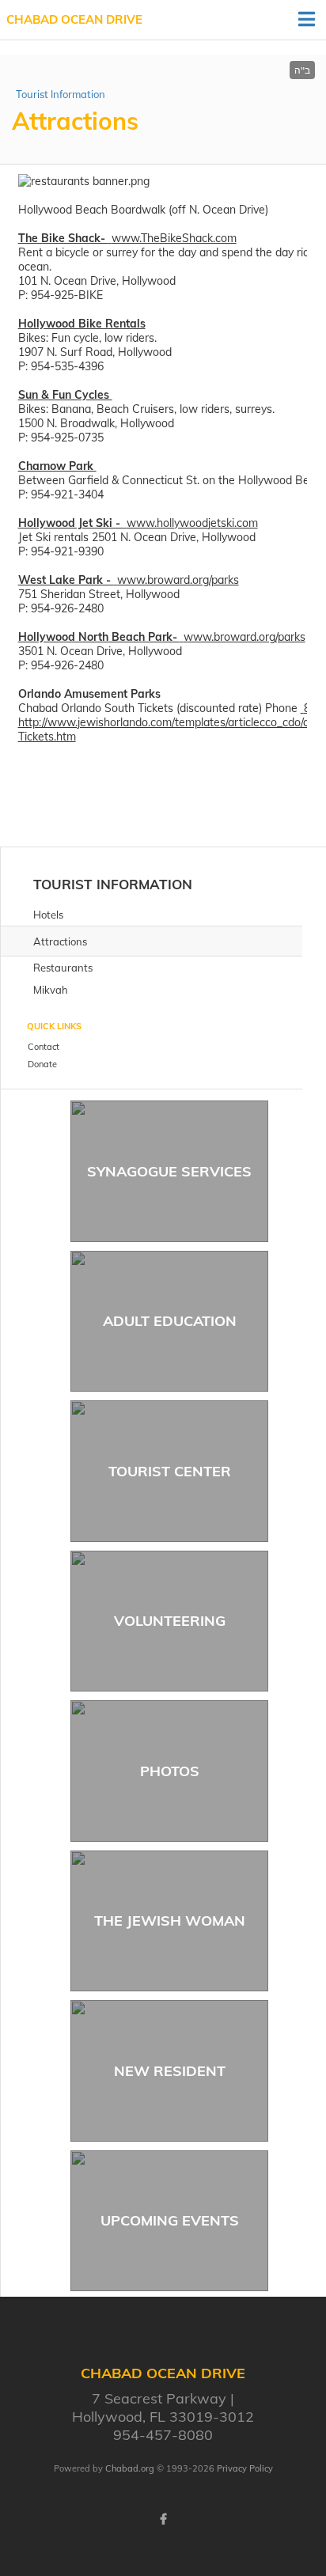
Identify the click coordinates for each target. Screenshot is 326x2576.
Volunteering (170, 1621)
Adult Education (170, 1321)
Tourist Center (170, 1471)
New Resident (170, 2071)
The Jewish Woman (170, 1921)
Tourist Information (61, 94)
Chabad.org (130, 2468)
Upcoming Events (170, 2220)
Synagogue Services (169, 1171)
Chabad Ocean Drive (74, 19)
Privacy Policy (245, 2468)
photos (170, 1771)
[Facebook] (163, 2519)
